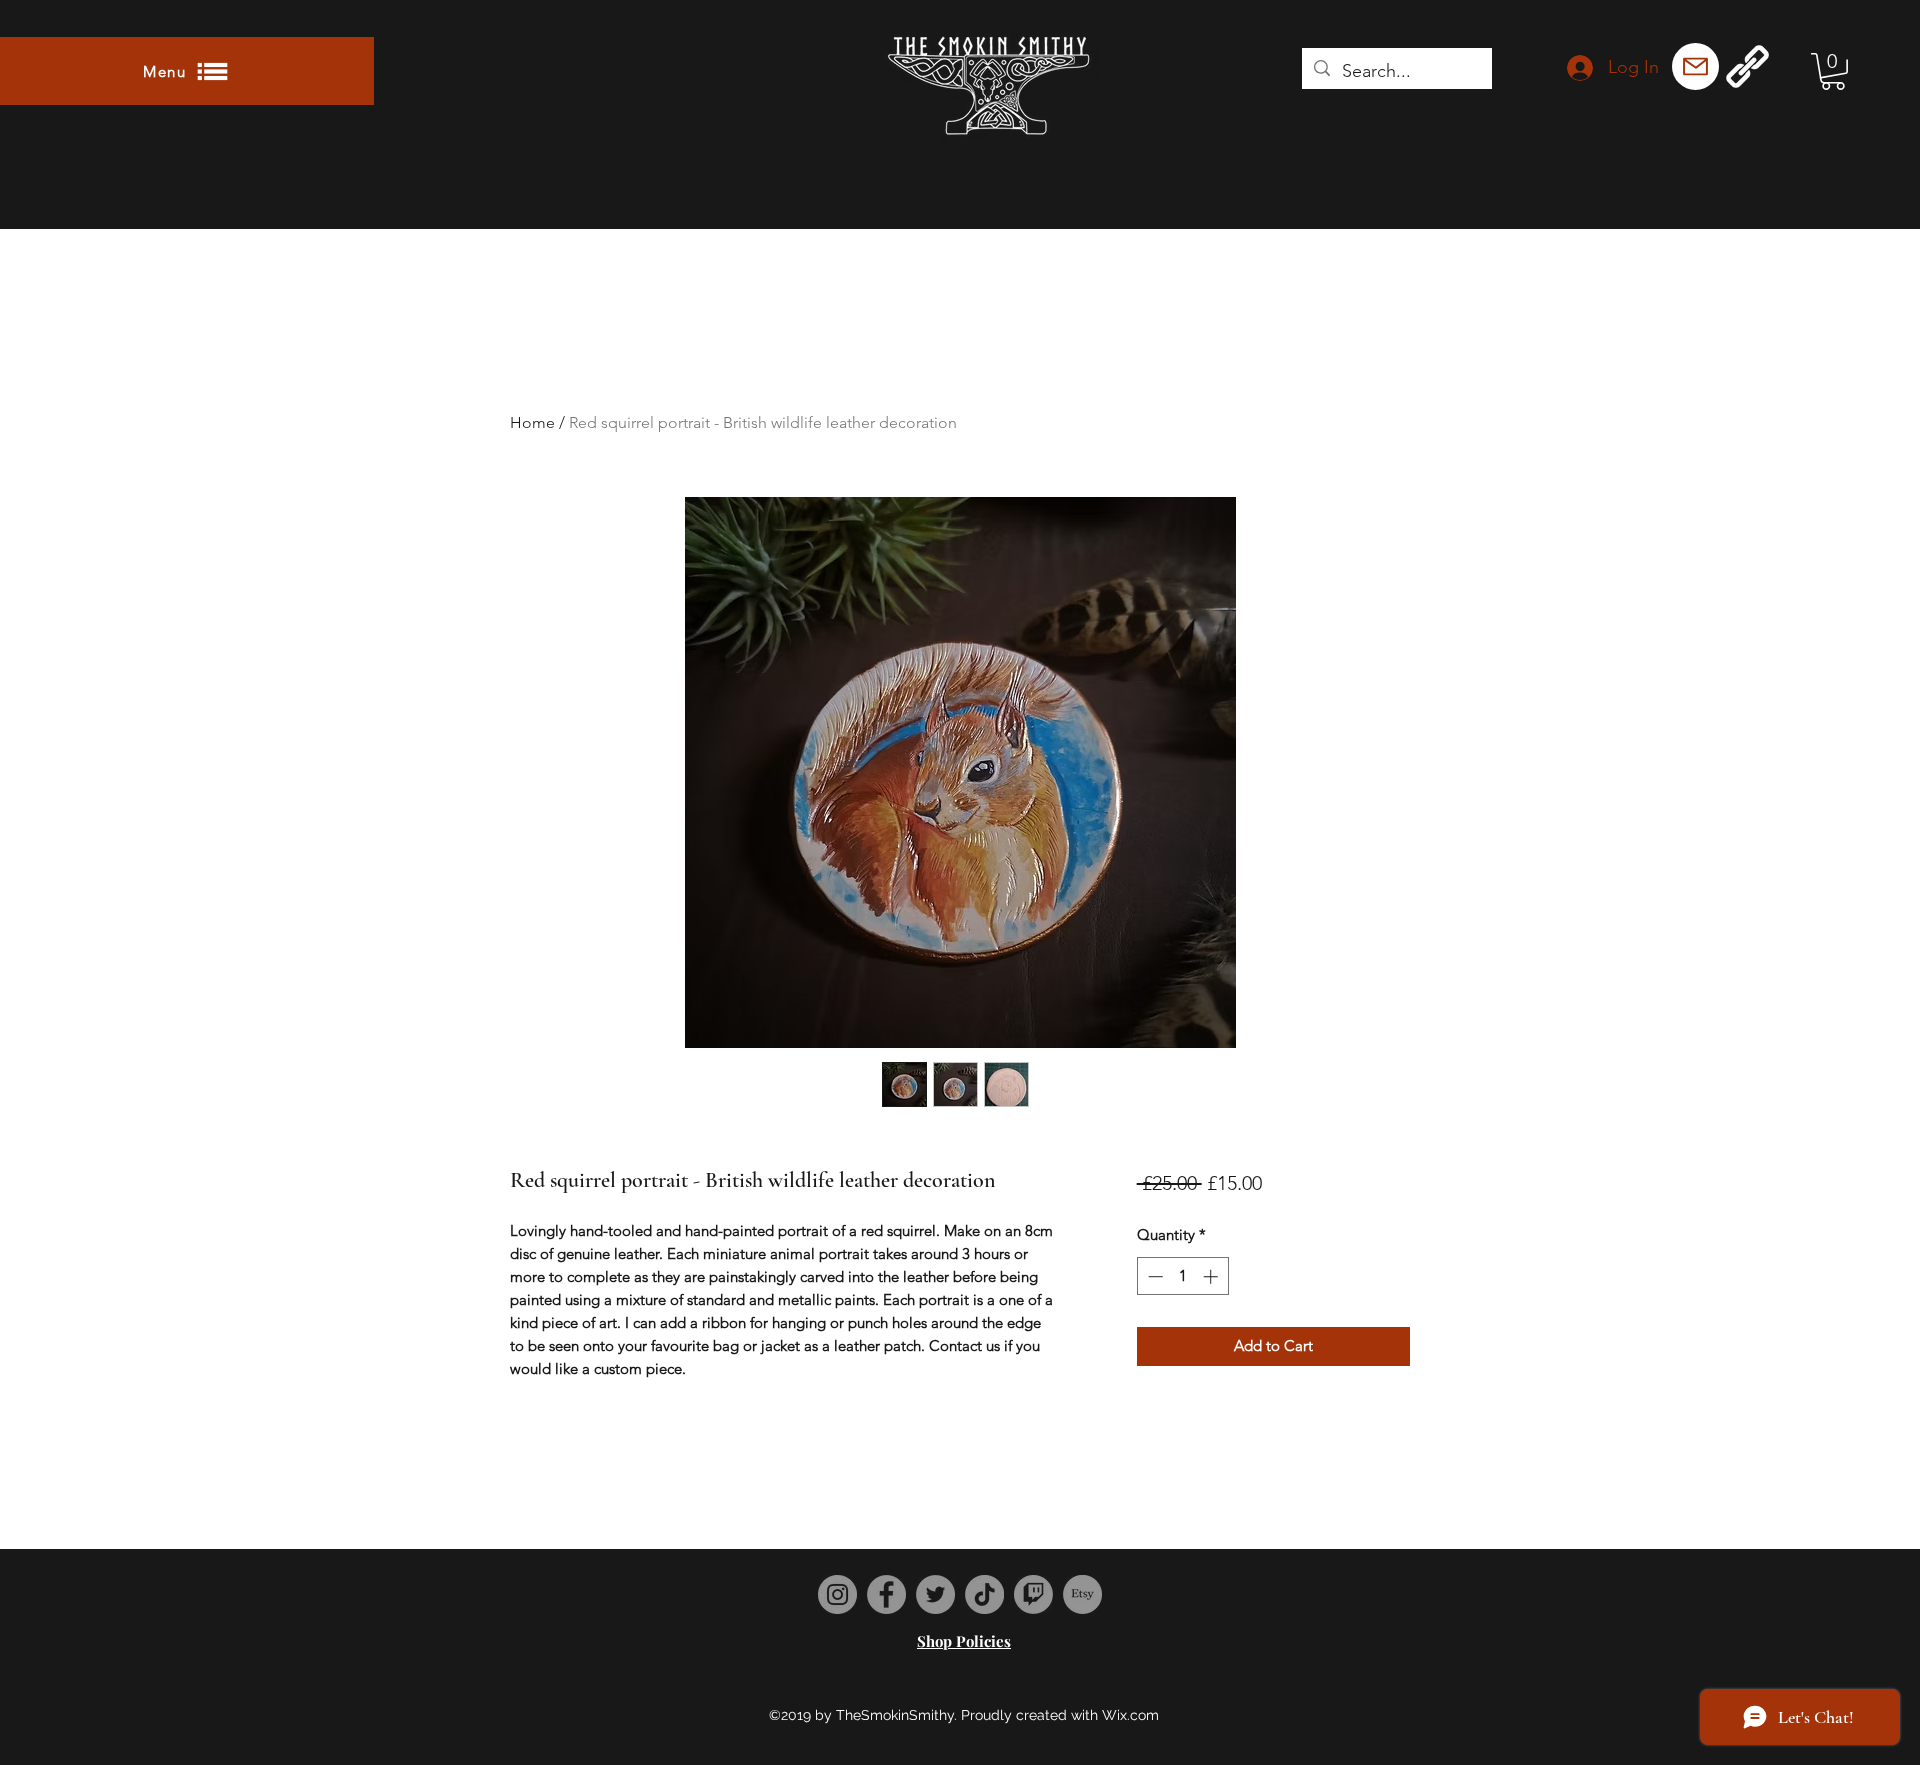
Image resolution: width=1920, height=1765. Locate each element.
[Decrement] (1153, 1276)
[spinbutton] (1182, 1276)
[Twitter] (935, 1594)
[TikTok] (984, 1594)
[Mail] (1695, 66)
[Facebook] (886, 1594)
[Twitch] (1033, 1594)
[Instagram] (837, 1594)
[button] (187, 71)
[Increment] (1212, 1276)
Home (532, 422)
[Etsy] (1082, 1594)
